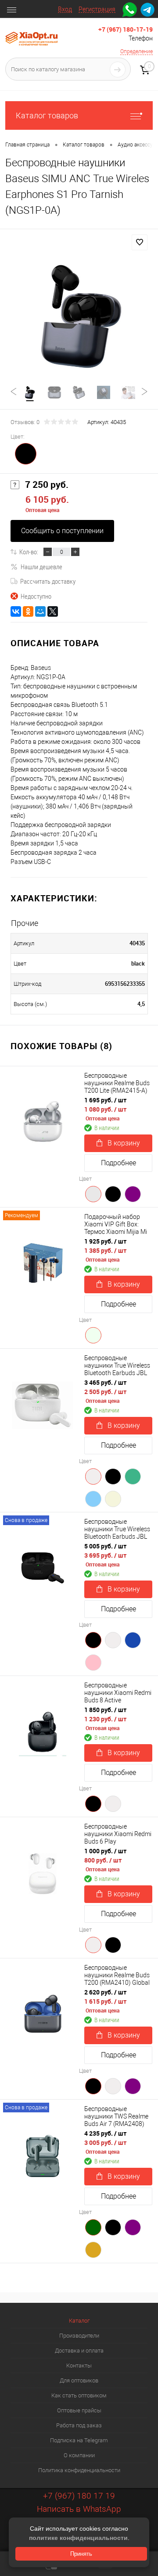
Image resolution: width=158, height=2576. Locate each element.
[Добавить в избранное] (140, 242)
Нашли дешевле (41, 567)
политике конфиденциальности (78, 2538)
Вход (65, 9)
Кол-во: (29, 552)
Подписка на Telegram (79, 2440)
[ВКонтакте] (16, 611)
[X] (53, 611)
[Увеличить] (79, 315)
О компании (79, 2455)
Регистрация (97, 9)
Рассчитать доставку (48, 581)
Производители (79, 2336)
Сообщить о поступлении (62, 531)
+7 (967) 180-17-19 (126, 29)
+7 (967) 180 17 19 (79, 2496)
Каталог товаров (47, 115)
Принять (81, 2554)
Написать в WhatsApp (79, 2509)
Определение (136, 51)
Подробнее (118, 1163)
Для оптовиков (79, 2380)
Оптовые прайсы (79, 2410)
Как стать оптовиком (79, 2395)
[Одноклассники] (28, 611)
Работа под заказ (79, 2425)
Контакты (79, 2366)
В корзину (124, 1143)
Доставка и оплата (79, 2351)
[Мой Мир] (40, 611)
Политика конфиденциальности (79, 2470)
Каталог (79, 2321)
